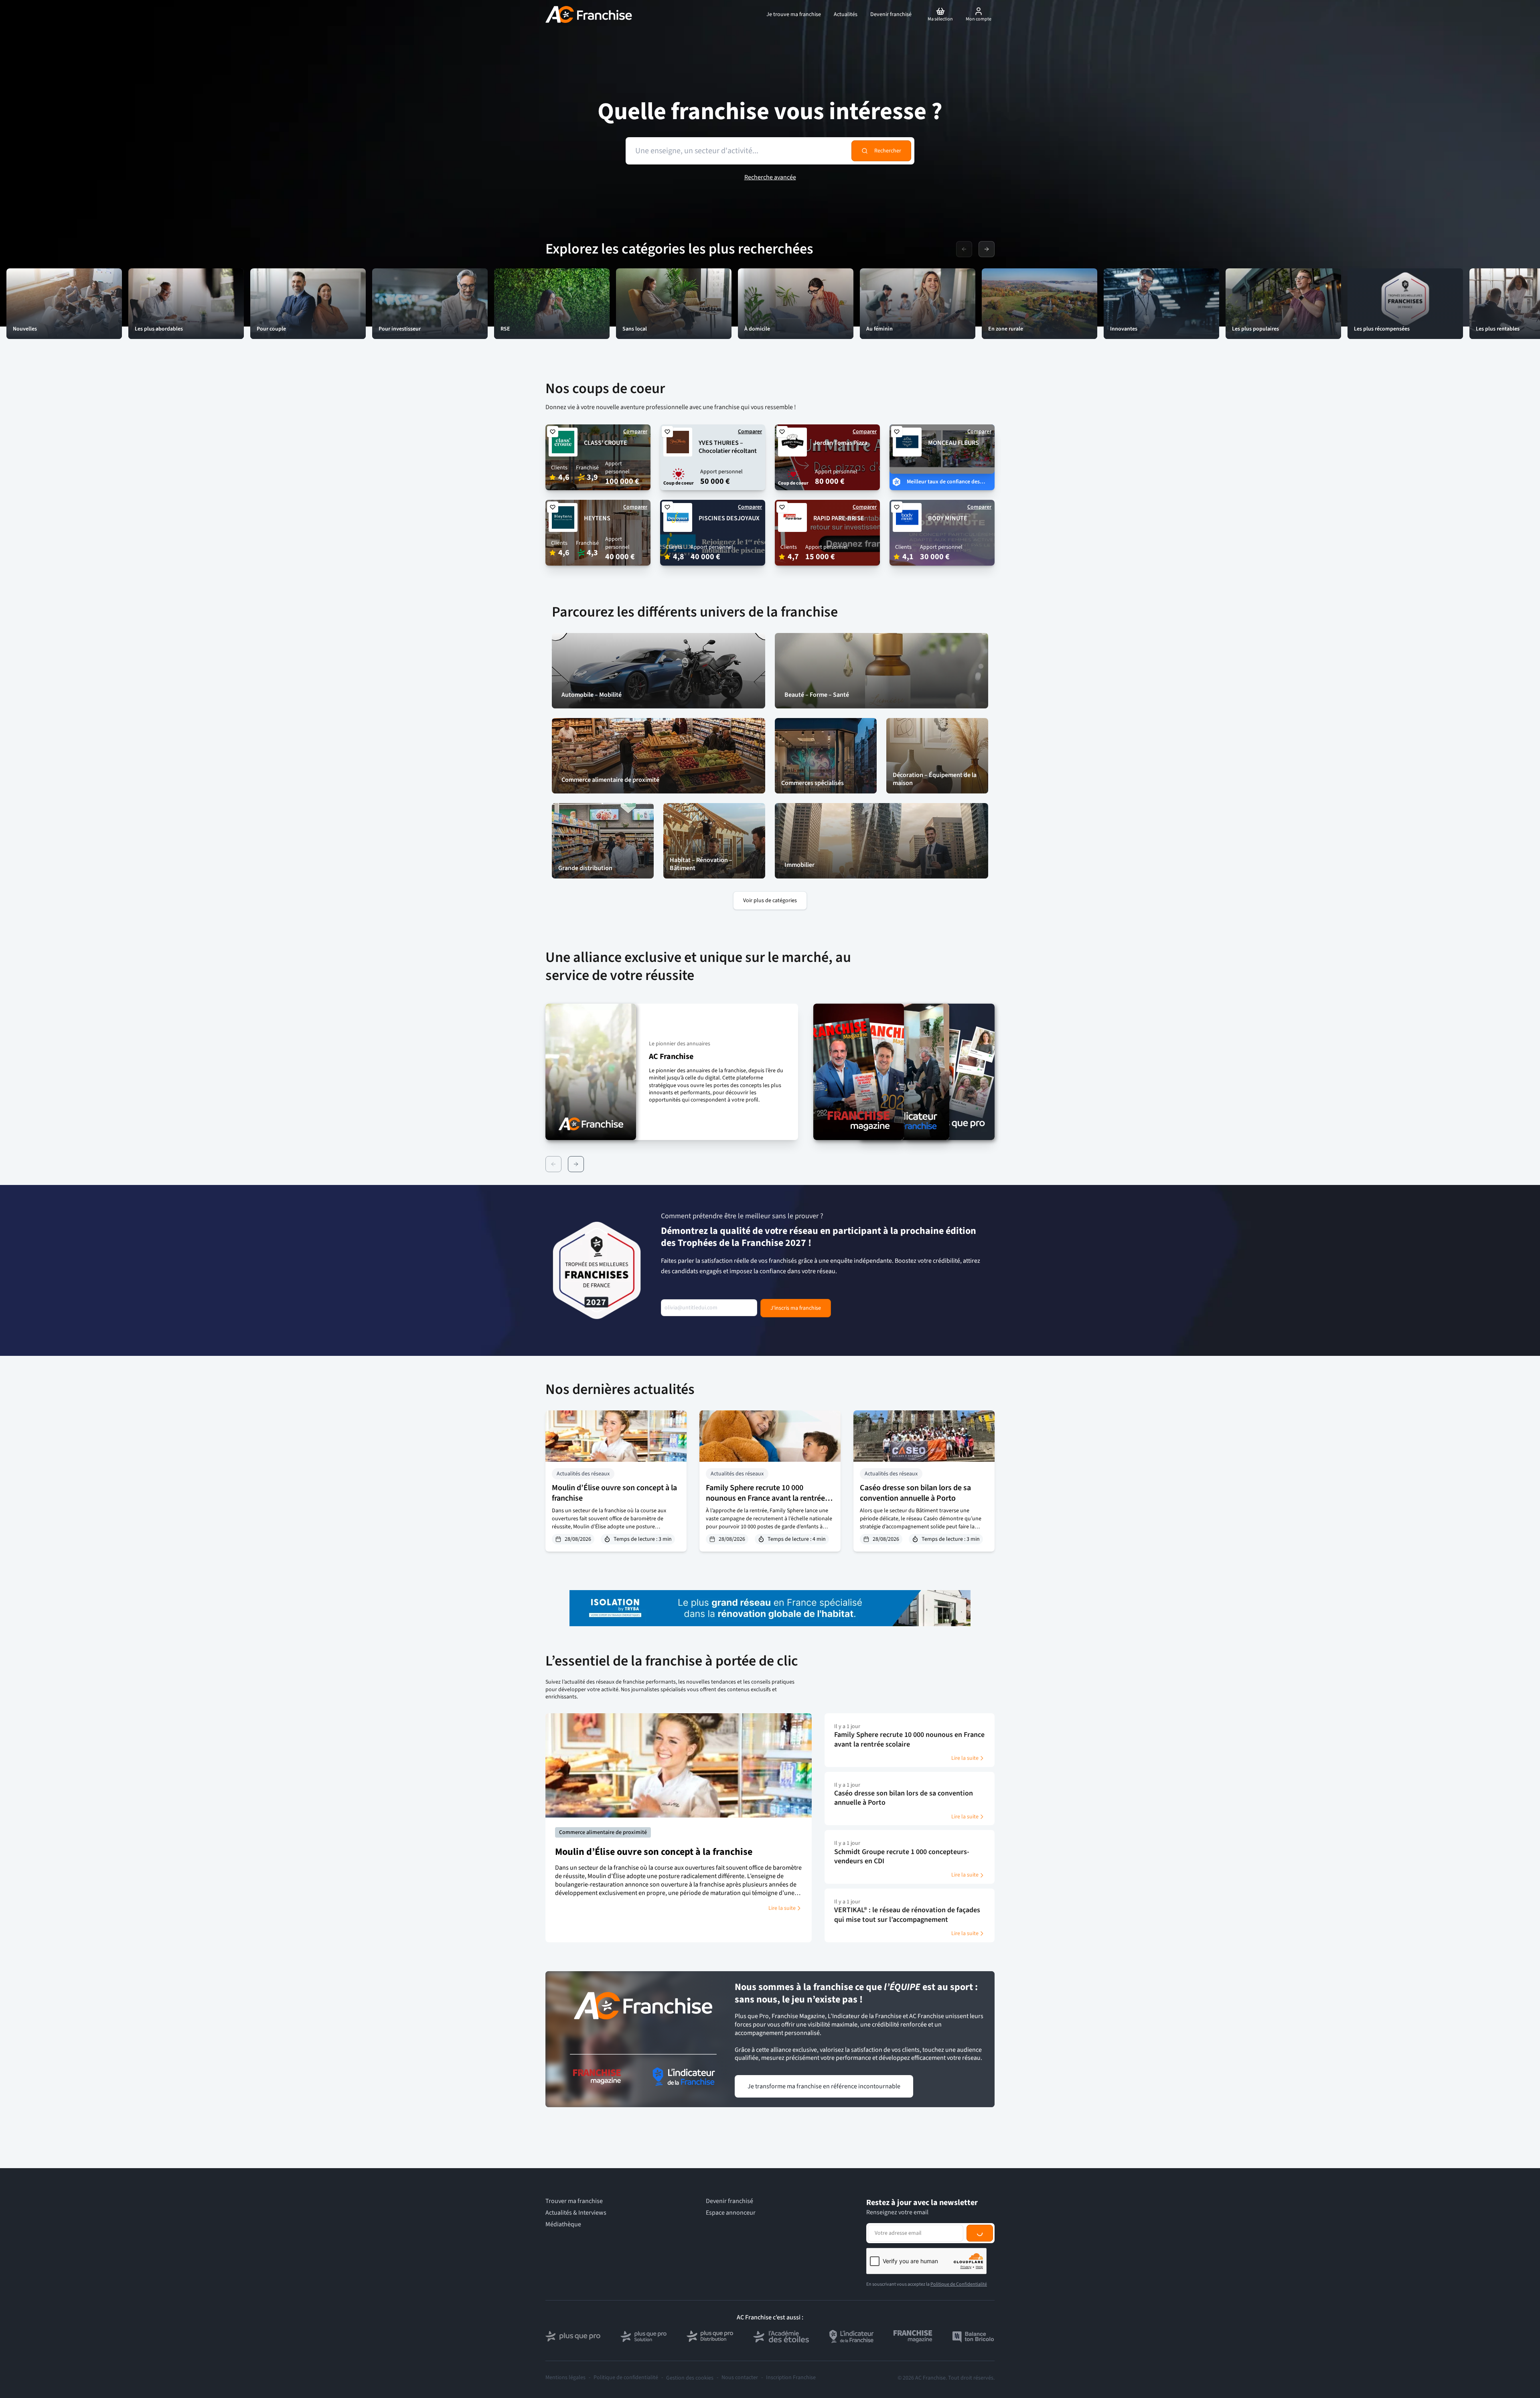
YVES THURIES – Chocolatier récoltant (728, 447)
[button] (672, 1072)
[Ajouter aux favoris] (553, 432)
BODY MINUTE (948, 518)
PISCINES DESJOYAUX (729, 518)
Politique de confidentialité (626, 2378)
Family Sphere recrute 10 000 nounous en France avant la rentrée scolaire (765, 1498)
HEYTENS (597, 518)
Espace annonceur (731, 2213)
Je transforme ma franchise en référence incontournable (824, 2086)
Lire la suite (782, 1908)
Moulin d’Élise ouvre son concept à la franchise (614, 1493)
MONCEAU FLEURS (953, 443)
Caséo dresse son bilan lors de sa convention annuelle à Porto (915, 1493)
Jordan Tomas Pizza (840, 443)
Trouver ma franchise (574, 2201)
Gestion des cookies (690, 2378)
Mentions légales (565, 2378)
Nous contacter (740, 2378)
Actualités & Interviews (576, 2213)
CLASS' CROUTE (606, 443)
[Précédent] (553, 1164)
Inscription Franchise (791, 2378)
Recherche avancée (770, 177)
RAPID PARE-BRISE (839, 518)
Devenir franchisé (729, 2201)
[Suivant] (576, 1164)
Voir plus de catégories (770, 901)
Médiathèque (563, 2225)
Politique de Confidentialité (959, 2284)
